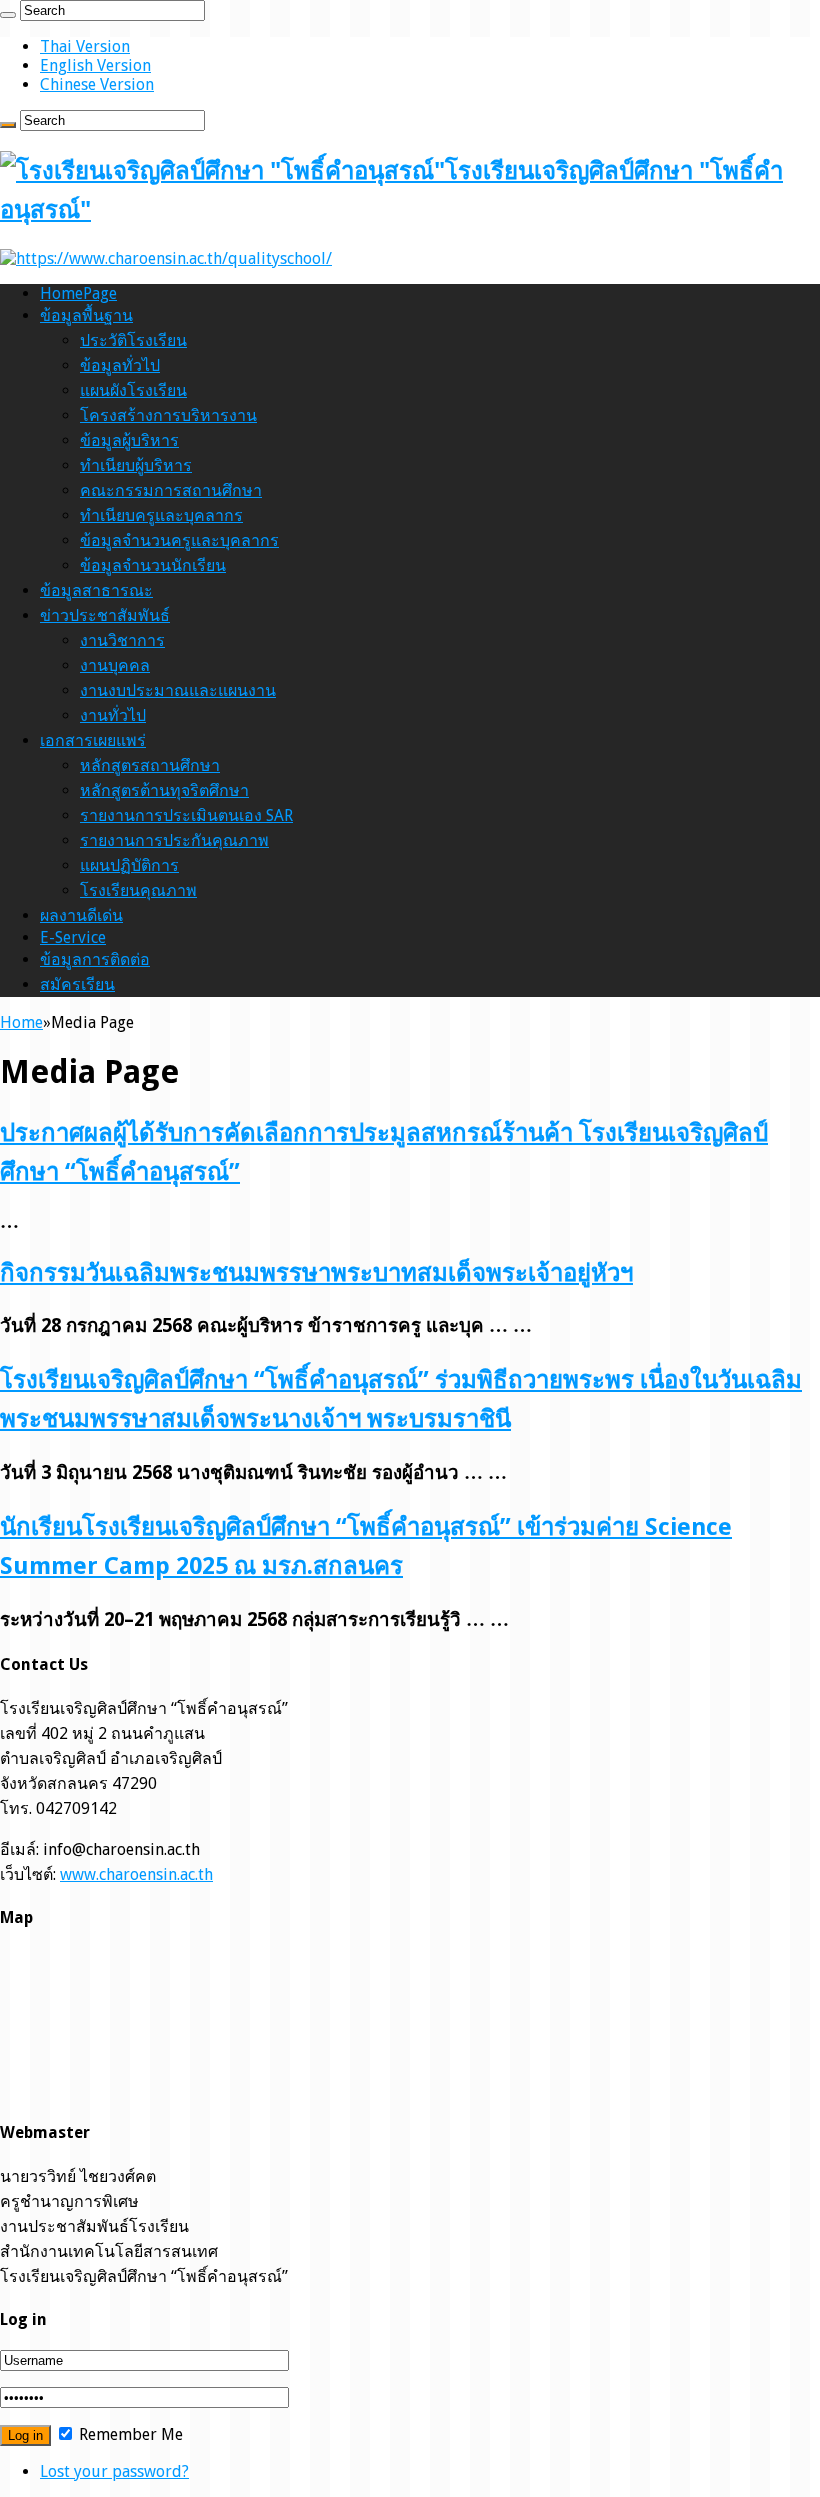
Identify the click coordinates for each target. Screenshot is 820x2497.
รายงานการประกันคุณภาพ (174, 840)
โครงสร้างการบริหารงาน (168, 415)
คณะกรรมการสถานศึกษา (171, 490)
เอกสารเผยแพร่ (93, 740)
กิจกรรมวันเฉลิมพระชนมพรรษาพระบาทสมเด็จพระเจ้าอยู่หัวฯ (316, 1273)
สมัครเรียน (77, 984)
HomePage (78, 293)
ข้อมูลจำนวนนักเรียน (153, 565)
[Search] (8, 15)
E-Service (73, 937)
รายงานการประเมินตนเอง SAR (186, 815)
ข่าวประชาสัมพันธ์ (105, 615)
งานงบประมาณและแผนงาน (178, 690)
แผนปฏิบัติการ (129, 865)
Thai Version (85, 46)
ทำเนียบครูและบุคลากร (161, 515)
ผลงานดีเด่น (81, 915)
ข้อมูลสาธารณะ (96, 590)
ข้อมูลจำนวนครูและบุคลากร (179, 540)
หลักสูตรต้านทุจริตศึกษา (164, 790)
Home (21, 1022)
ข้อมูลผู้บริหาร (129, 440)
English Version (95, 65)
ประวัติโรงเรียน (133, 340)
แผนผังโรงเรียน (133, 390)
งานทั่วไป (113, 715)
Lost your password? (114, 2471)
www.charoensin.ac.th (136, 1874)
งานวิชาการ (122, 640)
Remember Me (129, 2434)
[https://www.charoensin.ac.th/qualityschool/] (166, 258)
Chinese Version (97, 84)
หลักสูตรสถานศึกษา (150, 765)
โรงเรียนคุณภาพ (138, 890)
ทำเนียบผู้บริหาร (136, 465)
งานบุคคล (115, 665)
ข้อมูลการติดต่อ (95, 959)
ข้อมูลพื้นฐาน (86, 315)
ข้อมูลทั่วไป (120, 365)
